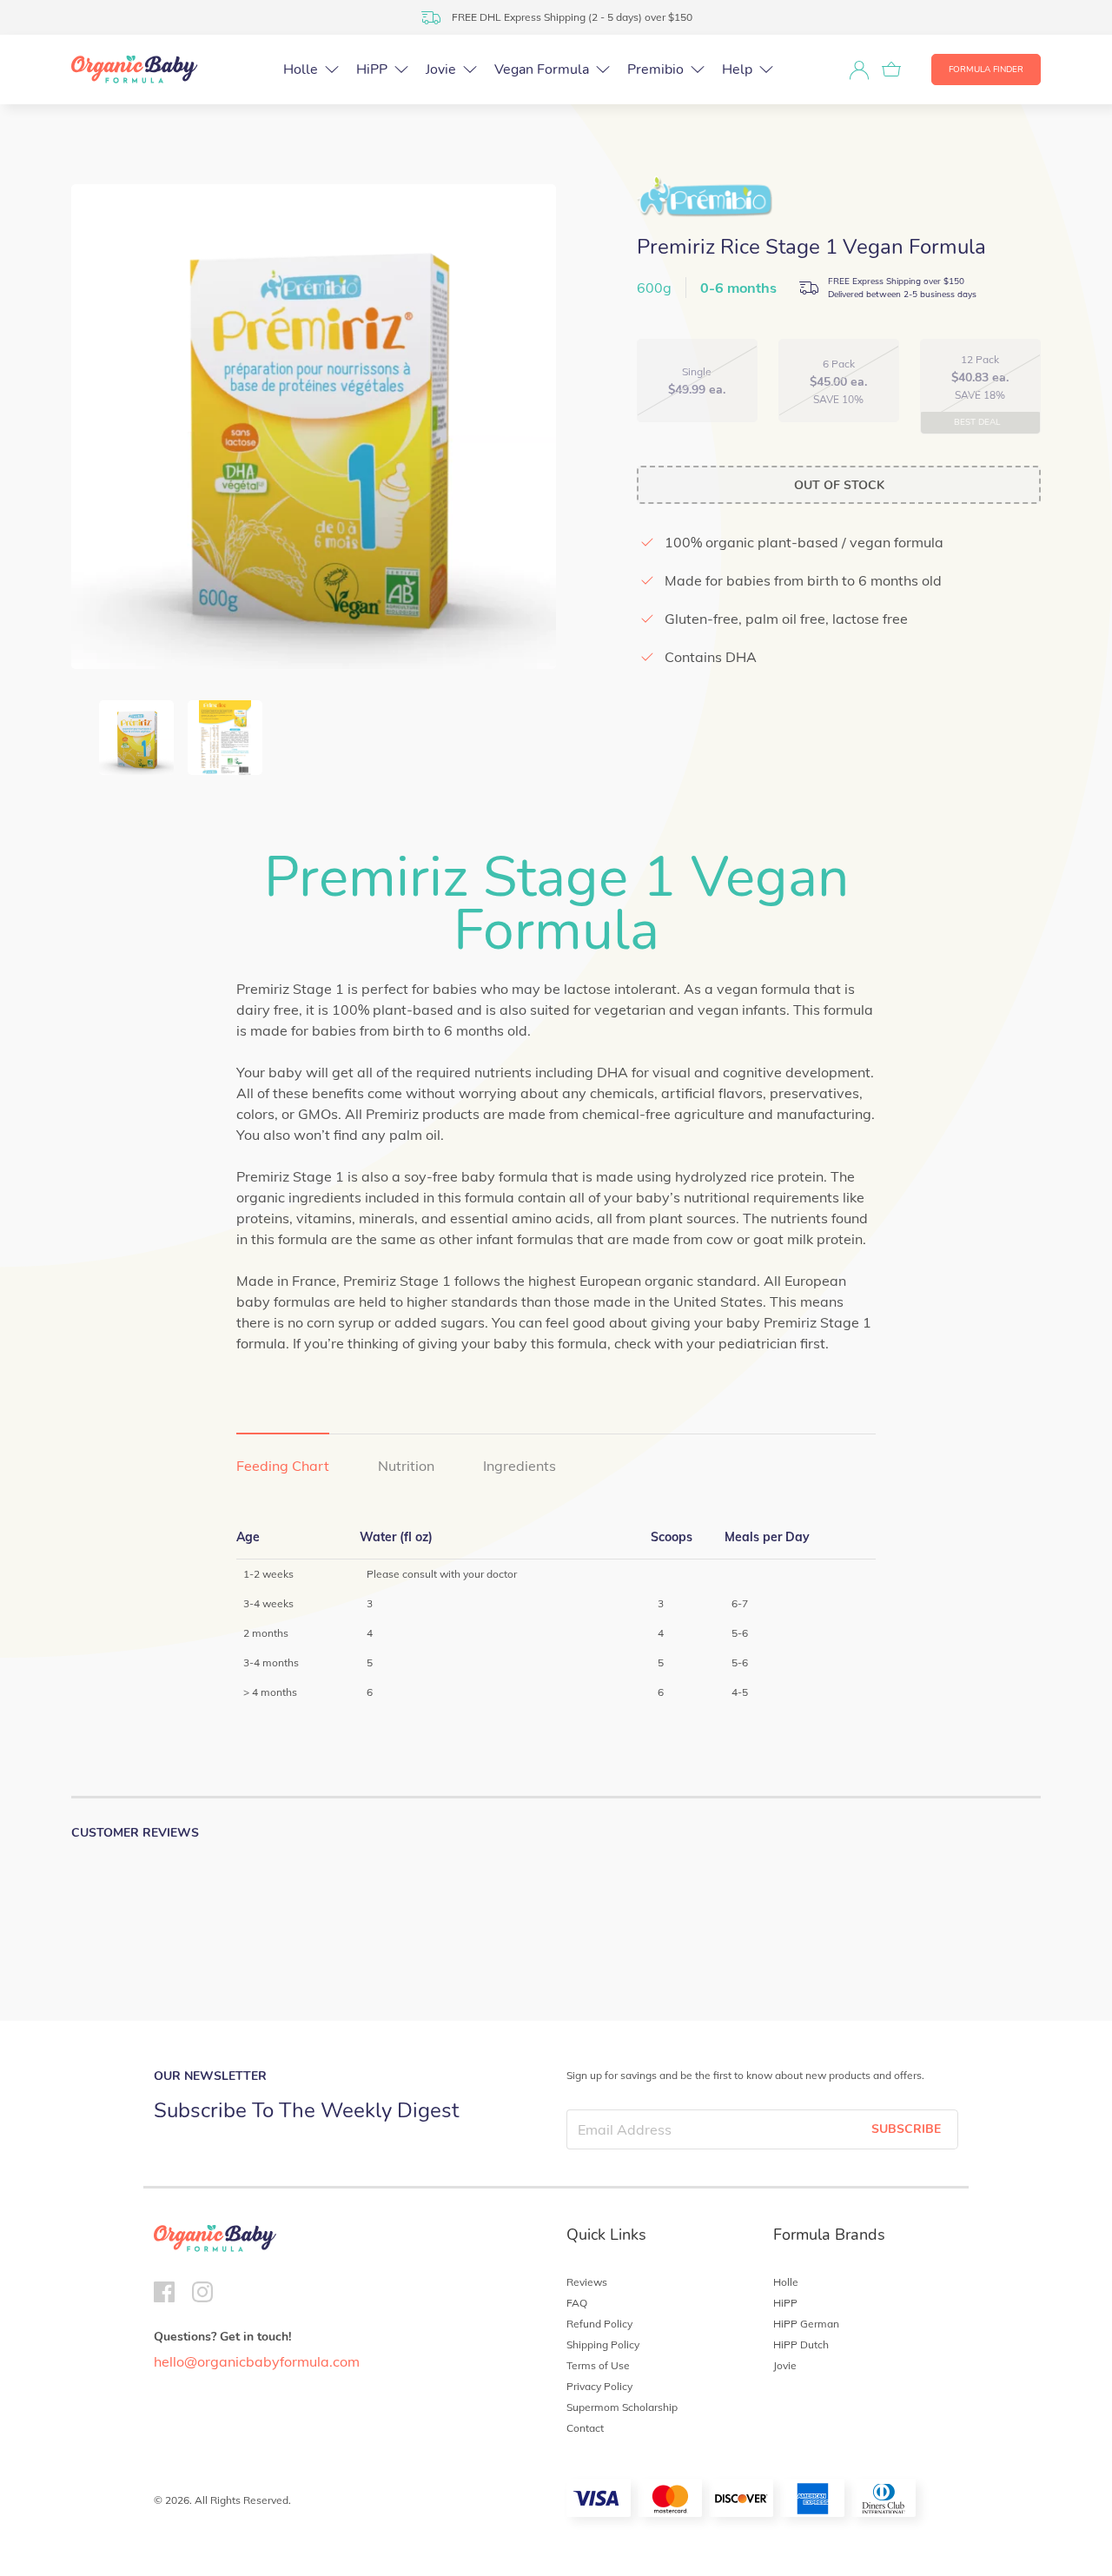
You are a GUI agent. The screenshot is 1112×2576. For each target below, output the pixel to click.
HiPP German (806, 2324)
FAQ (577, 2303)
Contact (585, 2428)
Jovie (785, 2365)
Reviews (587, 2282)
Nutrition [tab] (406, 1466)
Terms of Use (598, 2365)
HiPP (785, 2303)
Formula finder (986, 70)
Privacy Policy (599, 2386)
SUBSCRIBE (906, 2129)
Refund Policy (599, 2324)
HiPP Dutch (801, 2344)
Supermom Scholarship (622, 2407)
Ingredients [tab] (520, 1466)
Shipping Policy (603, 2344)
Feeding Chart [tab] (283, 1466)
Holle (786, 2282)
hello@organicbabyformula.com (257, 2361)
